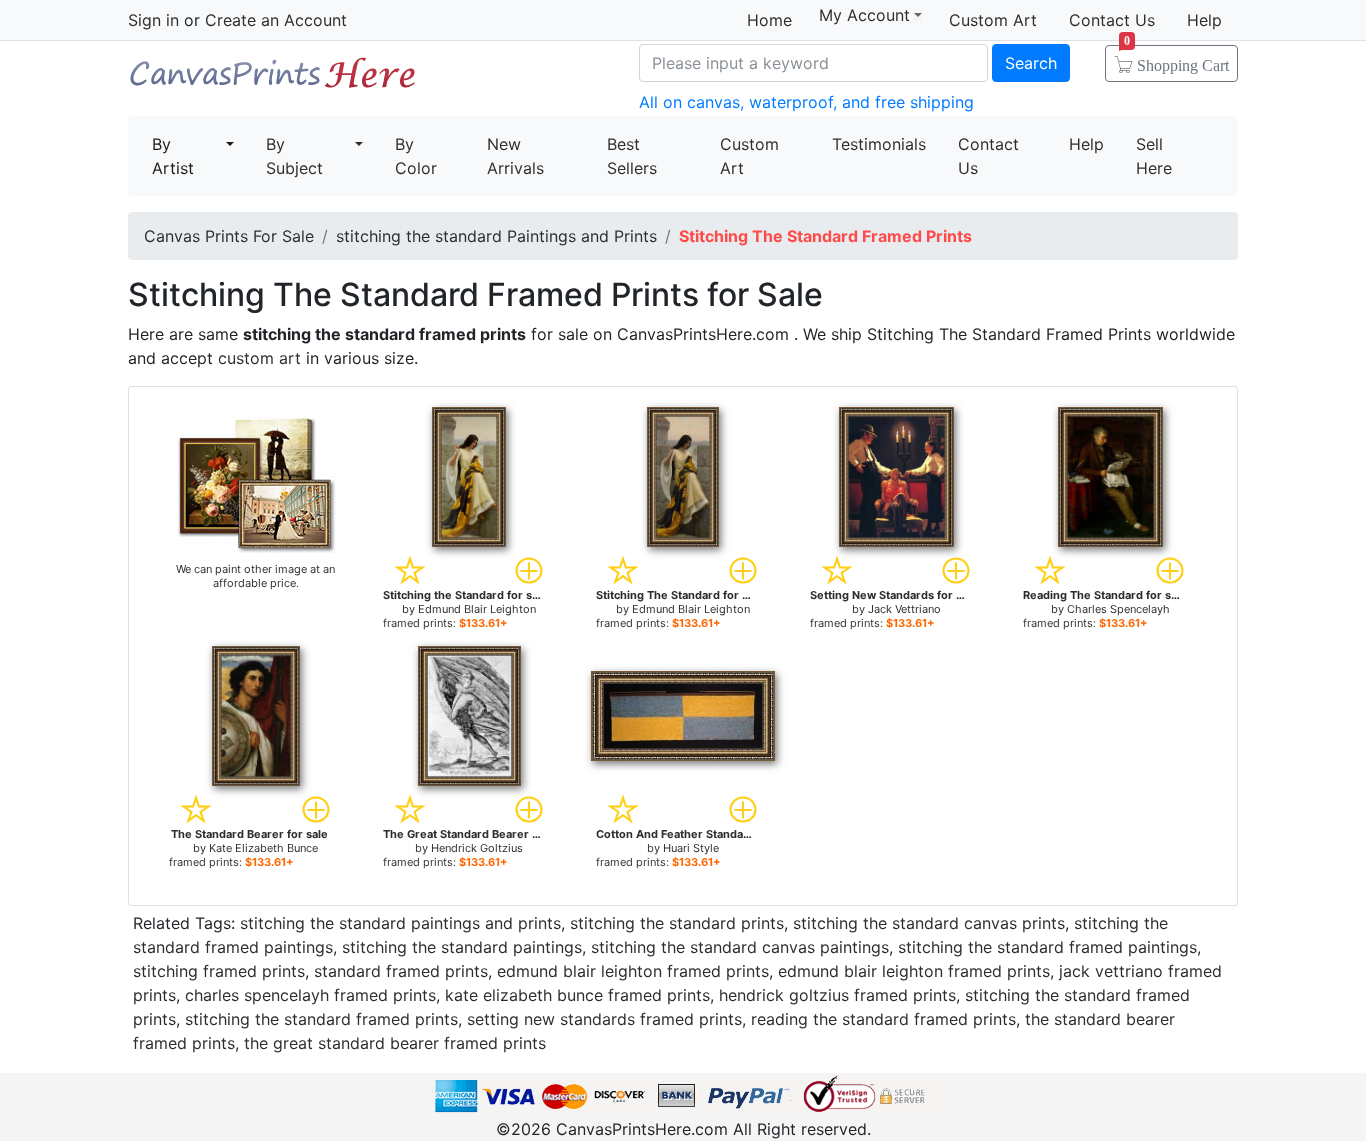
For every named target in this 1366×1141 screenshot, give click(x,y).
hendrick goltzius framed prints (837, 995)
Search (1031, 63)
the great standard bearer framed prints (395, 1043)
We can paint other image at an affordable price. (255, 576)
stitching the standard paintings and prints (400, 923)
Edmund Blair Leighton (477, 609)
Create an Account (276, 20)
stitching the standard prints (677, 923)
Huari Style (691, 848)
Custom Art (993, 20)
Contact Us (1112, 20)
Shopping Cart (1176, 59)
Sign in (153, 20)
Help (1204, 20)
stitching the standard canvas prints (929, 923)
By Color (416, 156)
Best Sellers (632, 156)
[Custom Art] (256, 484)
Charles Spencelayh (1118, 609)
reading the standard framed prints (883, 1019)
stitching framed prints (219, 971)
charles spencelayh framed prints (310, 995)
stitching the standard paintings (462, 947)
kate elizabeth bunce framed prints (577, 995)
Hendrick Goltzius (477, 848)
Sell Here (1154, 156)
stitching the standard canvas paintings (740, 947)
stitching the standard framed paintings (1047, 947)
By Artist (173, 156)
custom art (259, 358)
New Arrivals (515, 156)
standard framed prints (401, 971)
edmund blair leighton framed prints (633, 971)
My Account (864, 15)
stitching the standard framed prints (321, 1019)
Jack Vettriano (904, 609)
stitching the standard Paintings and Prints (496, 236)
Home (769, 20)
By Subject (294, 156)
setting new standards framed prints (604, 1019)
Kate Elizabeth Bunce (263, 848)
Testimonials (879, 144)
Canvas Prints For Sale (273, 80)
